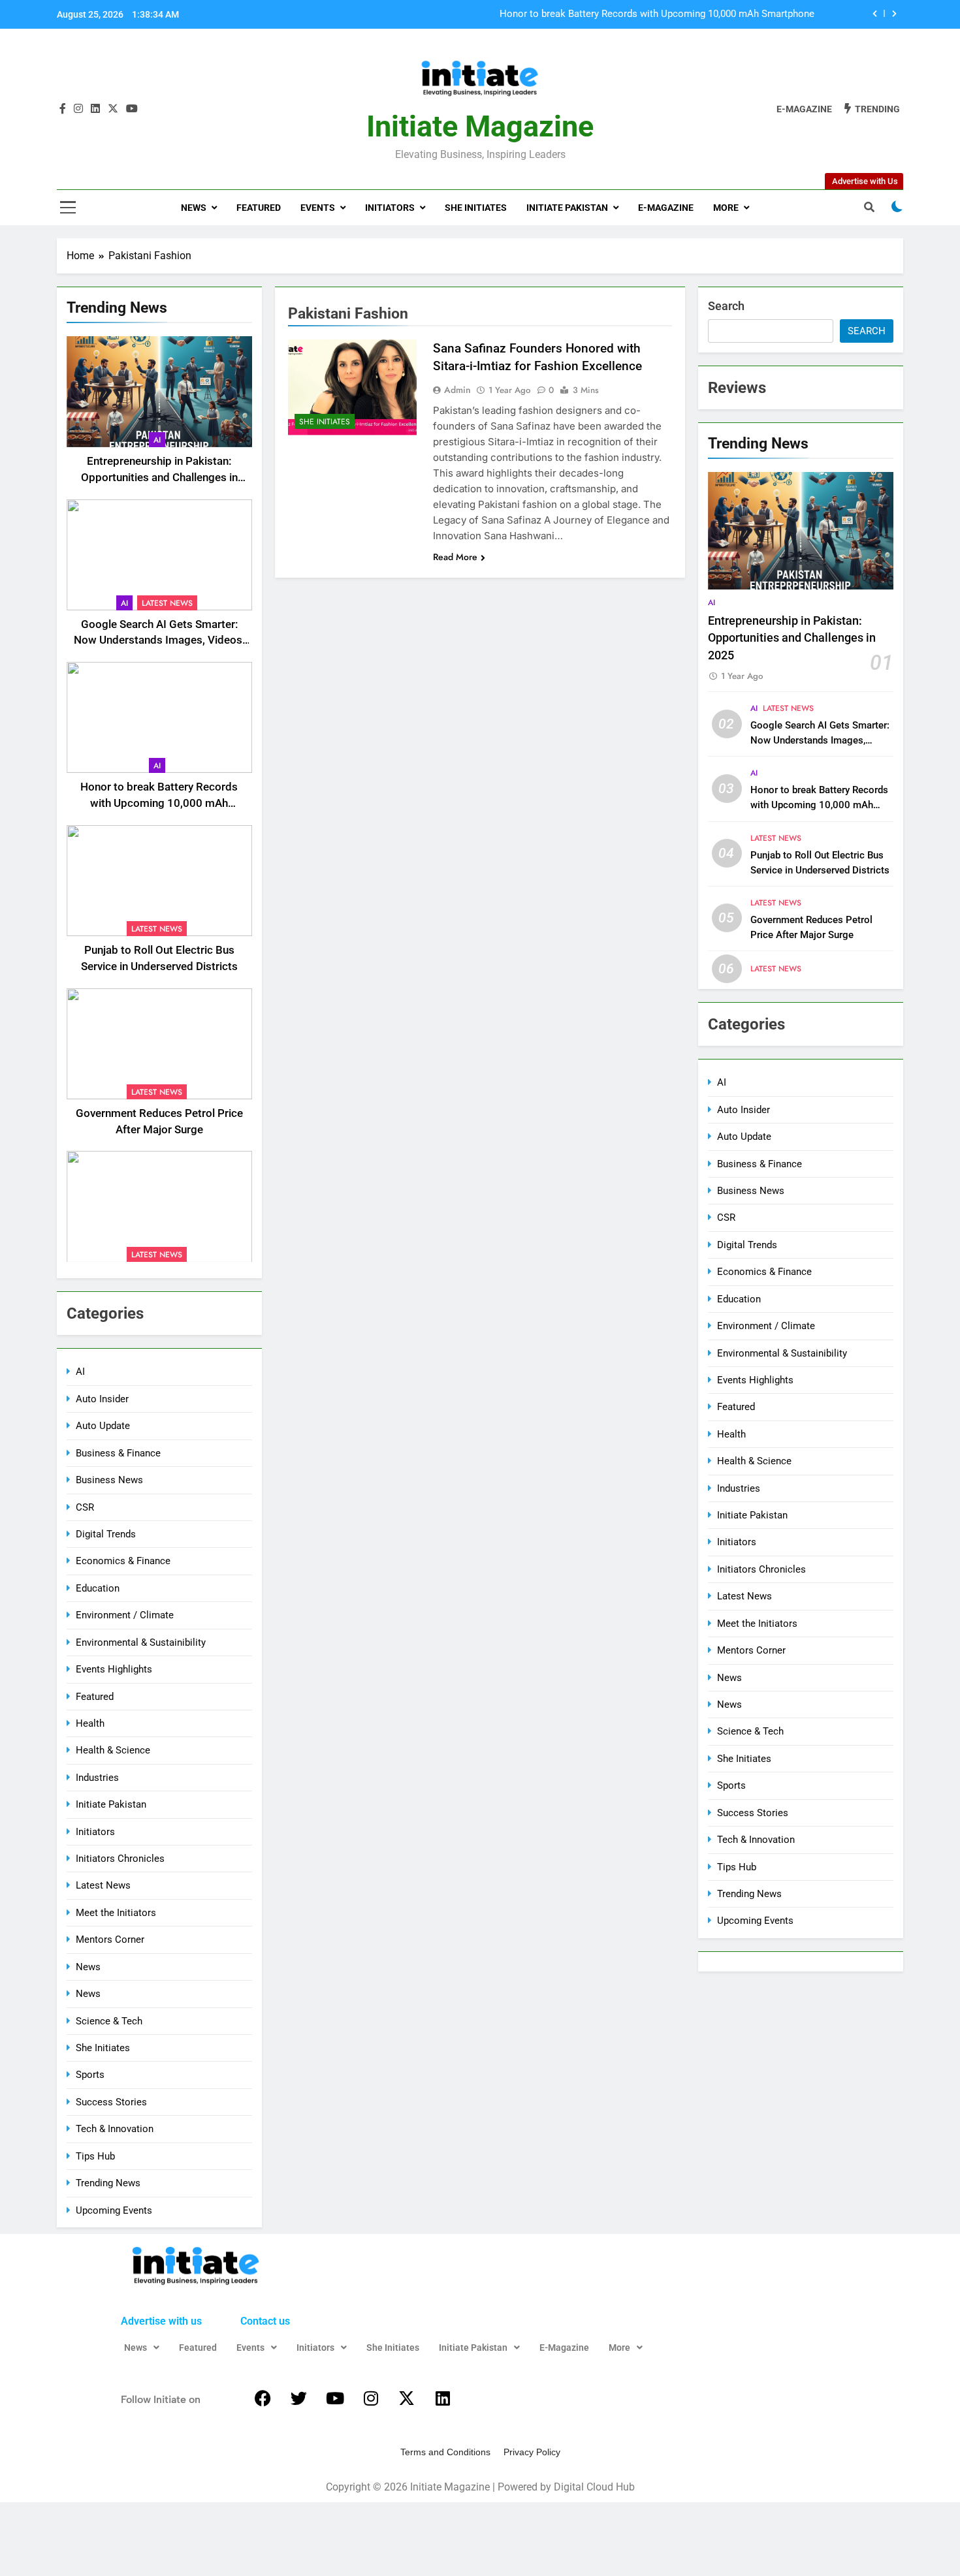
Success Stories (111, 2102)
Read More (455, 557)
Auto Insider (102, 1399)
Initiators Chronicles (120, 1859)
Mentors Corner (110, 1940)
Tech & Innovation (115, 2129)
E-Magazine (666, 208)
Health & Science (113, 1750)
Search (726, 306)
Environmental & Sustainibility (141, 1642)
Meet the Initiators (116, 1913)
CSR (85, 1507)
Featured (259, 208)
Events (318, 208)
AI (157, 440)
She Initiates (476, 208)
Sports (90, 2075)
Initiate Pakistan (567, 208)
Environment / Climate (125, 1615)
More (726, 208)
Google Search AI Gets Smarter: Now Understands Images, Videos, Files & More (159, 641)
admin (457, 390)
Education (98, 1588)
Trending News (108, 2183)
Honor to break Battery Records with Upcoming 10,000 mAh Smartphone (657, 14)
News (194, 208)
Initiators (390, 208)
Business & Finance (118, 1453)
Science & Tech (109, 2021)
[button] (142, 2348)
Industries (97, 1778)
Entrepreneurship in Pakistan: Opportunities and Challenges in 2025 (159, 478)
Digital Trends (106, 1534)
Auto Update (103, 1426)
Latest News (167, 603)
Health (90, 1723)
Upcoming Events (114, 2210)
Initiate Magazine (480, 126)
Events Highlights (114, 1669)
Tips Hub (95, 2156)
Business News (109, 1480)
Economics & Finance (123, 1561)
